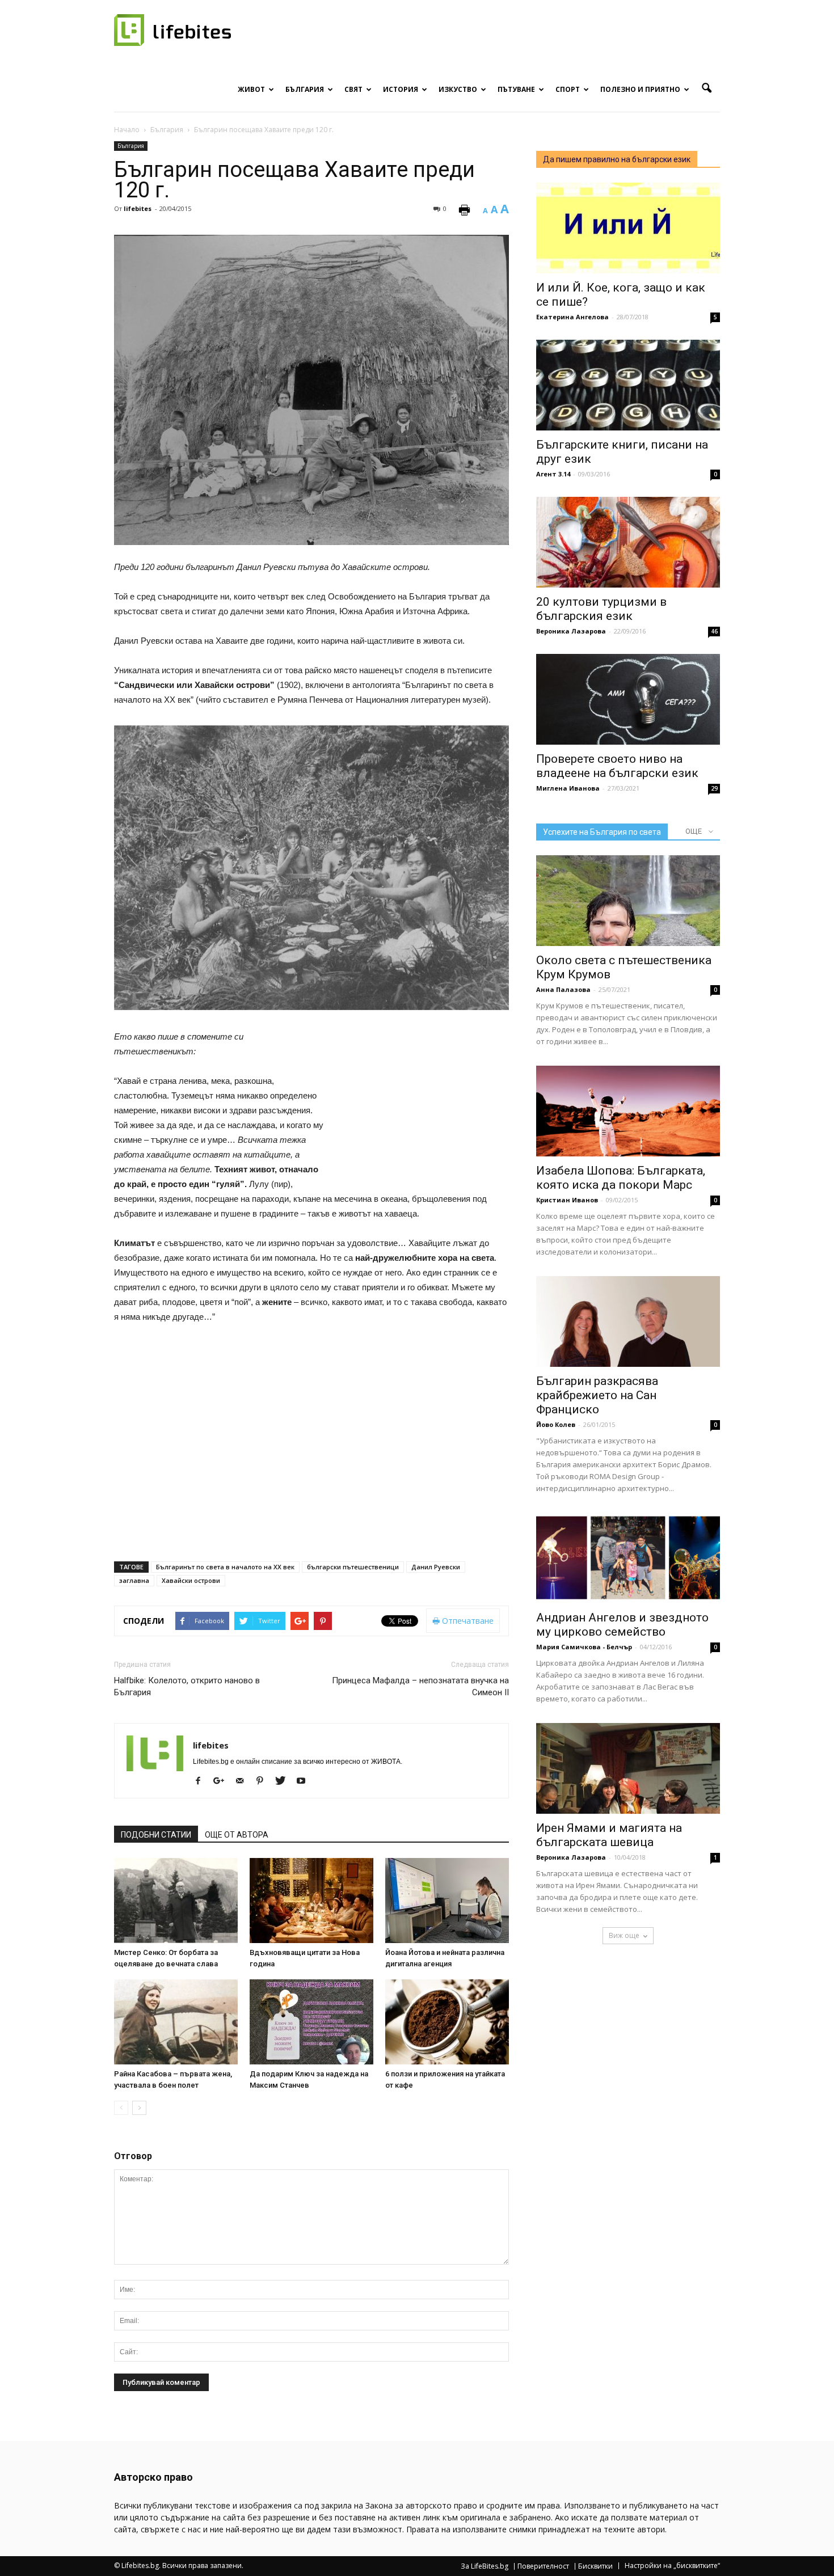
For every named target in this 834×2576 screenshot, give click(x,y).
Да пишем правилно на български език (617, 159)
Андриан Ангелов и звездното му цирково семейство (622, 1625)
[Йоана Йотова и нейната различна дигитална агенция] (447, 1901)
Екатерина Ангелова (572, 317)
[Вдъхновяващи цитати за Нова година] (311, 1901)
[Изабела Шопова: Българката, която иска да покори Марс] (628, 1111)
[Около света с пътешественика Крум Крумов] (628, 901)
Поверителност (543, 2566)
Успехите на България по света (602, 832)
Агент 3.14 (553, 474)
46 (714, 631)
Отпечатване (467, 1621)
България (305, 89)
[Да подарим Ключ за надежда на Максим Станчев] (311, 2022)
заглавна (134, 1580)
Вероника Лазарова (571, 631)
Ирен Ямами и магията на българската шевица (609, 1835)
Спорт (568, 89)
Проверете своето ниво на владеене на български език (617, 766)
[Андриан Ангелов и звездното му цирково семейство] (628, 1558)
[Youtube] (305, 1781)
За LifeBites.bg (485, 2566)
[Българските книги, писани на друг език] (628, 385)
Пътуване (516, 89)
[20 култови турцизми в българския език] (628, 542)
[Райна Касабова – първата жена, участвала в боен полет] (176, 2022)
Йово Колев (556, 1424)
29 (714, 788)
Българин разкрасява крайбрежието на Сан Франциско (597, 1395)
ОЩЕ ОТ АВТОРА (237, 1835)
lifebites (138, 208)
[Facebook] (202, 1781)
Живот (251, 89)
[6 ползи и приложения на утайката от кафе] (447, 2022)
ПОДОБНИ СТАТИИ (156, 1835)
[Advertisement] (424, 1104)
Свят (353, 89)
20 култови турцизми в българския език (601, 609)
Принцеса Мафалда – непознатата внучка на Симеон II (420, 1686)
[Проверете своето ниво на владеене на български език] (628, 699)
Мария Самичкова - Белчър (584, 1647)
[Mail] (244, 1781)
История (401, 89)
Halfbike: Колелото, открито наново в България (187, 1686)
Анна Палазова (563, 989)
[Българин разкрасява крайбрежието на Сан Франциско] (628, 1321)
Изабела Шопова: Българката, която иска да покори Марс (621, 1178)
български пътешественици (353, 1567)
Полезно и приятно (640, 89)
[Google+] (223, 1781)
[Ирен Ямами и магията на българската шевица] (628, 1768)
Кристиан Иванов (567, 1200)
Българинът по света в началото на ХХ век (225, 1567)
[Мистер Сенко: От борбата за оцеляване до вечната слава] (176, 1901)
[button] (706, 88)
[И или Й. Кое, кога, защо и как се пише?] (628, 228)
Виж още (624, 1935)
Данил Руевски (436, 1567)
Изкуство (458, 89)
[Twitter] (285, 1781)
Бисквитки (595, 2566)
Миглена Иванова (568, 788)
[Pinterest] (264, 1781)
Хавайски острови (191, 1580)
